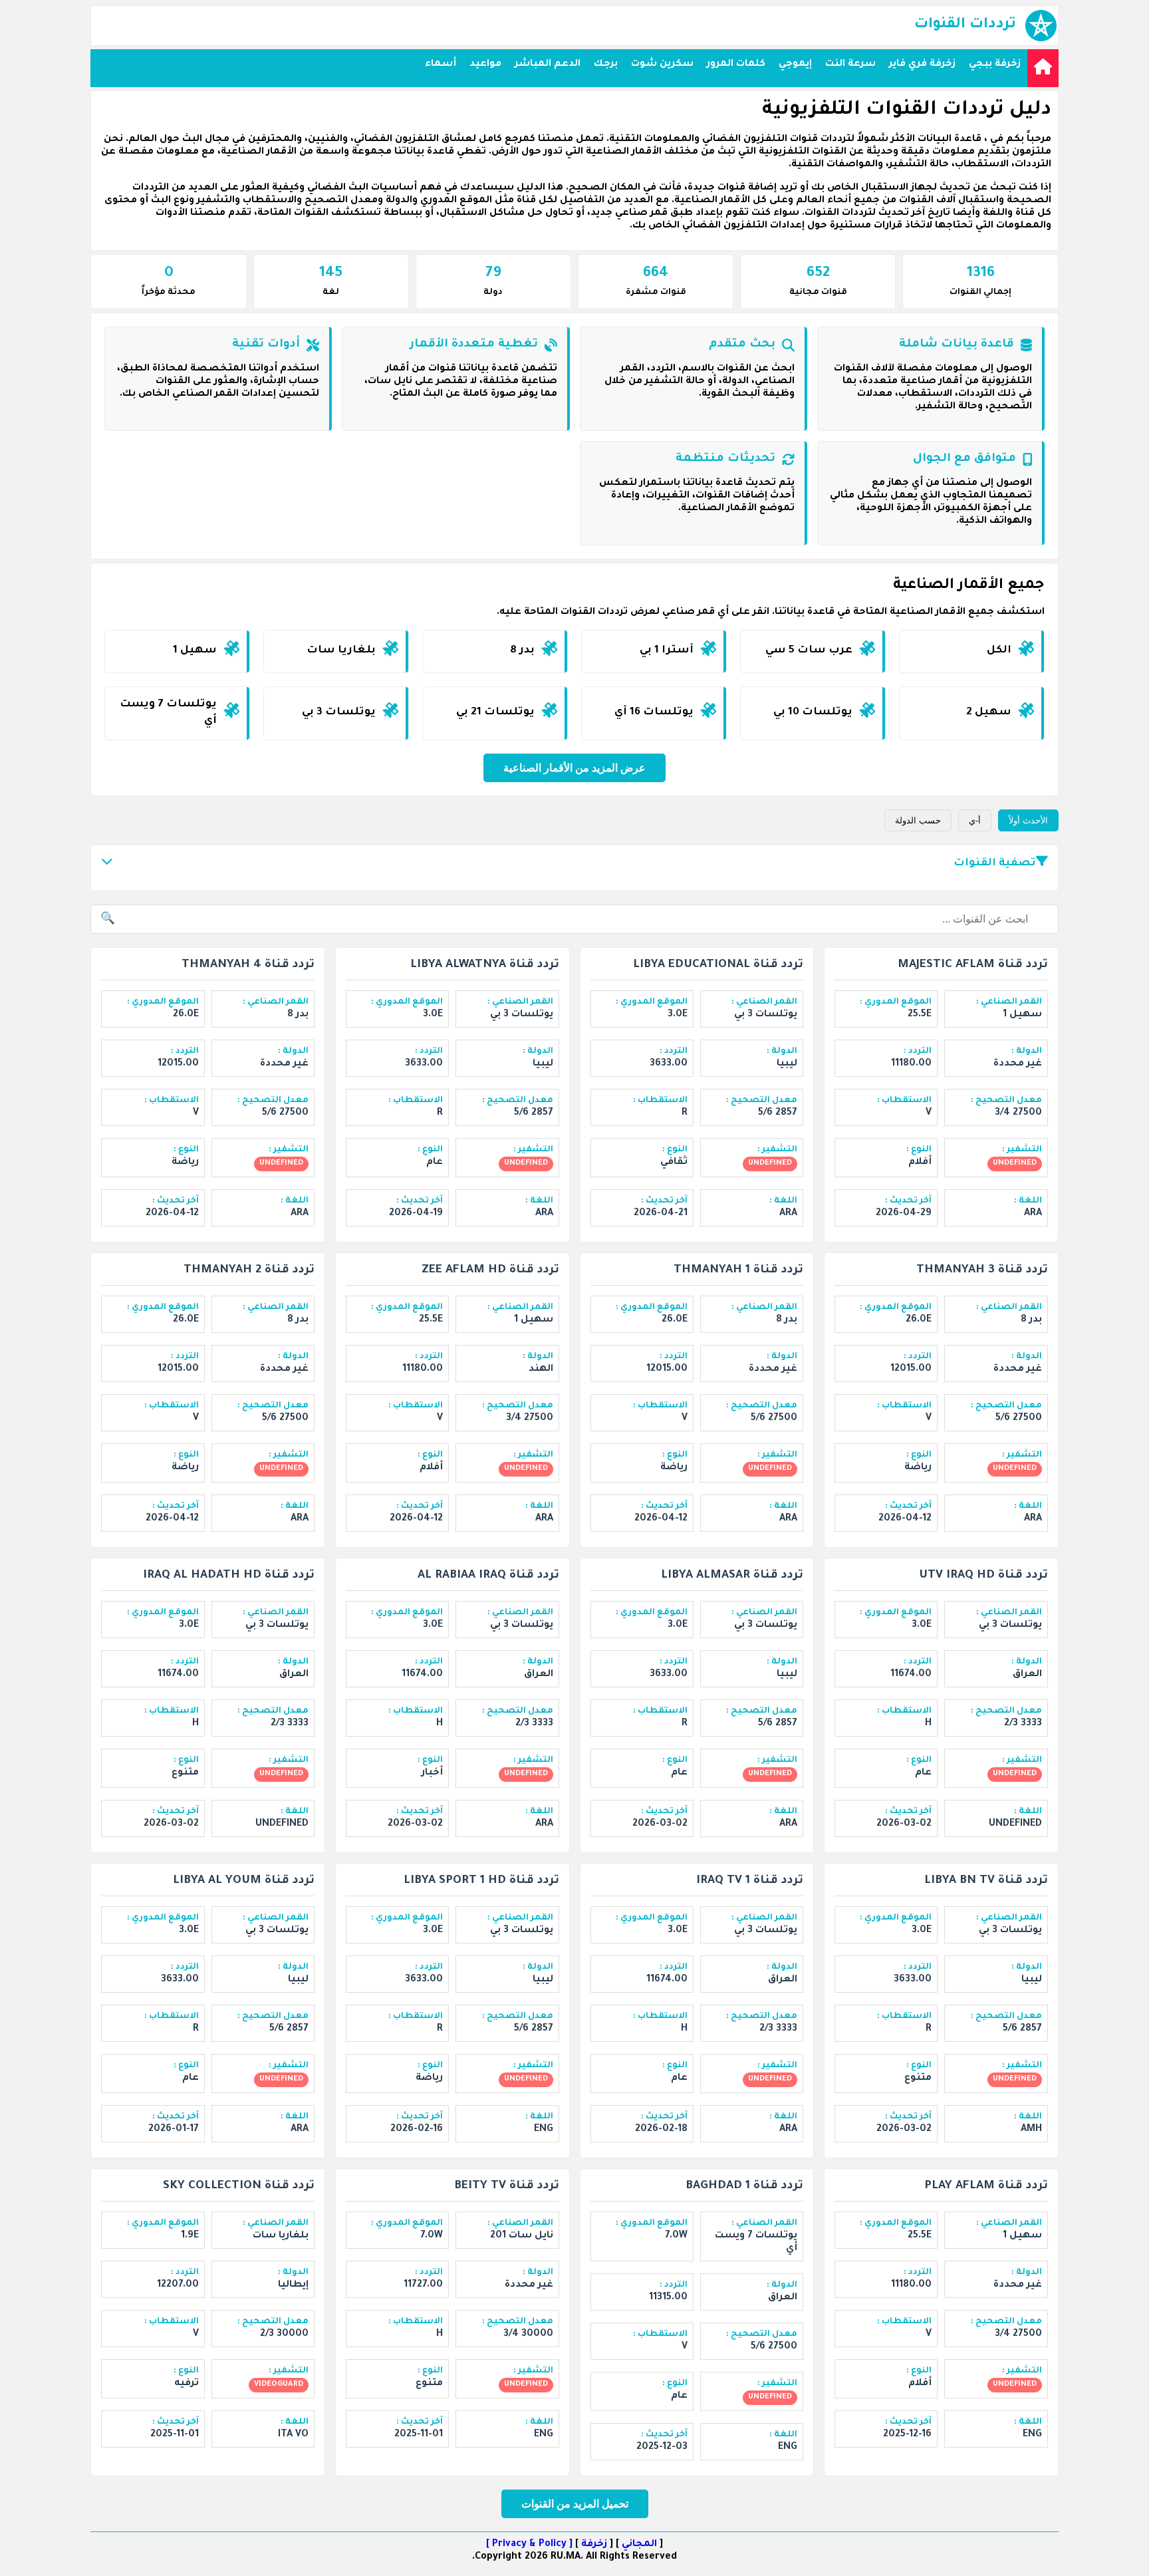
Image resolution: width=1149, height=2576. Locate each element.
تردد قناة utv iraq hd (983, 1576)
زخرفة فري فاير (922, 65)
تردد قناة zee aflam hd (490, 1271)
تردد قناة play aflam (986, 2187)
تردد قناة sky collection (239, 2187)
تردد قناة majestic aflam (973, 965)
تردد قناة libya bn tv (986, 1881)
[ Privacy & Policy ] (529, 2545)
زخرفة (594, 2545)
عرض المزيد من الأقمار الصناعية (574, 768)
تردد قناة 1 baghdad (744, 2187)
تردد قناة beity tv (507, 2187)
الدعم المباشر (548, 65)
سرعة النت (850, 65)
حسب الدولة (918, 820)
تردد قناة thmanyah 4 (248, 965)
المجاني (639, 2545)
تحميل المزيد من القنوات (575, 2504)
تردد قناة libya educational (718, 965)
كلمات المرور (736, 65)
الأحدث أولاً (1028, 820)
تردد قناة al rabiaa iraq (488, 1576)
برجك (606, 65)
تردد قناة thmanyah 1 (738, 1271)
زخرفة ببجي (995, 65)
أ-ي (975, 820)
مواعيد (485, 65)
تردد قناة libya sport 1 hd (481, 1881)
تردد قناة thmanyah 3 (982, 1271)
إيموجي (795, 65)
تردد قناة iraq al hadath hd (229, 1576)
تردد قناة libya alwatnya (485, 965)
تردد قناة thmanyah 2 (249, 1271)
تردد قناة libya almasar (732, 1576)
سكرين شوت (662, 65)
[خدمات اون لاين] (1043, 68)
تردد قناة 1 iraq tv (750, 1881)
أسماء (441, 65)
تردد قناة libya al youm (244, 1881)
